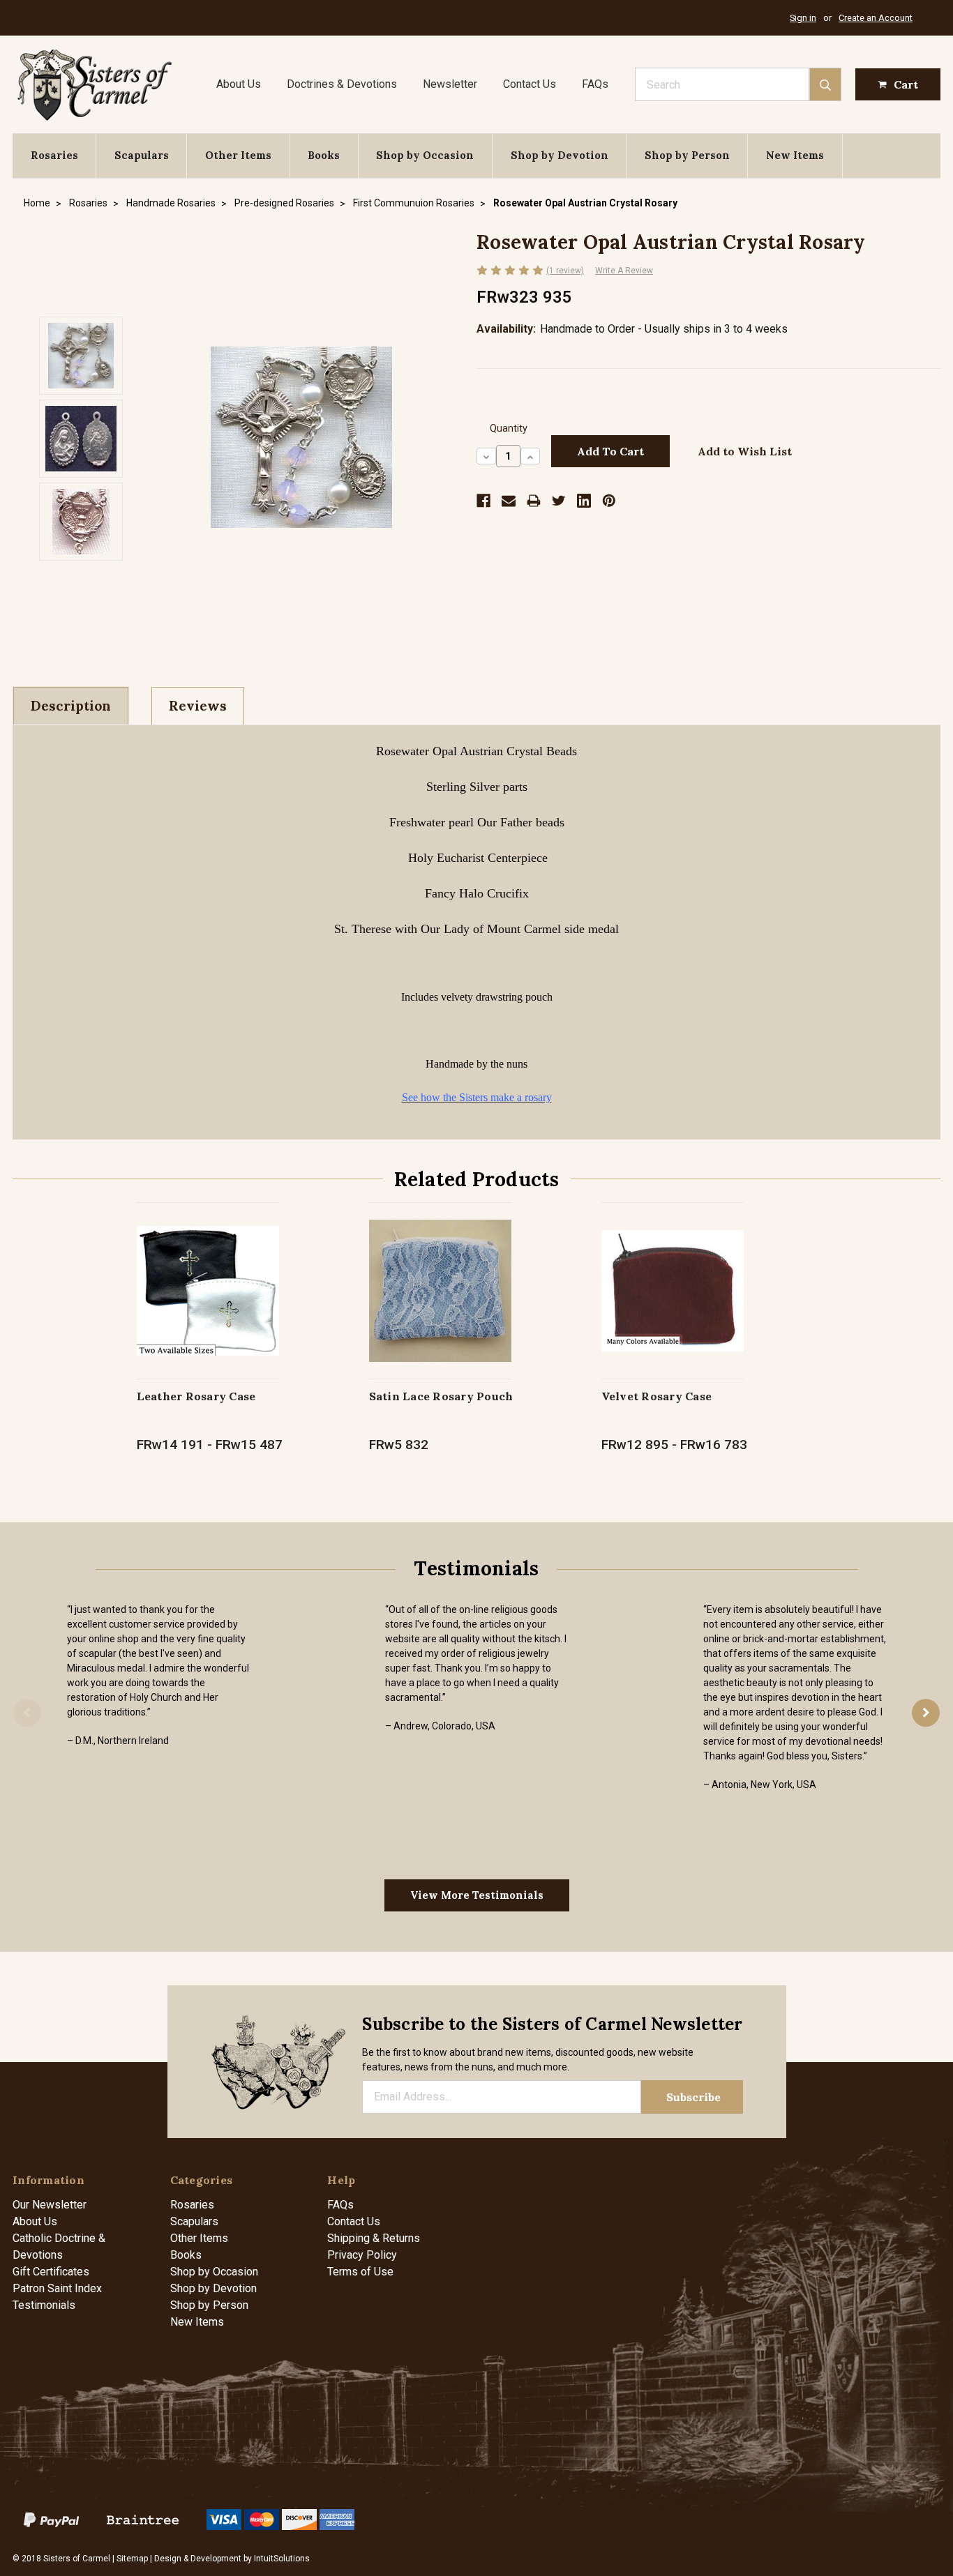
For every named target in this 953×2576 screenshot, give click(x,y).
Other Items (238, 155)
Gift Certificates (51, 2272)
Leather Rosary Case (196, 1396)
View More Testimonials (477, 1895)
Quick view (208, 1276)
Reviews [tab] (198, 706)
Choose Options (208, 1305)
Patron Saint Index (57, 2288)
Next (926, 1713)
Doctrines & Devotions (342, 84)
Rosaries (54, 155)
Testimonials (44, 2305)
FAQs (595, 84)
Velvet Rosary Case (657, 1396)
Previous (27, 1713)
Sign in (803, 18)
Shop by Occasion (425, 155)
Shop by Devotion (560, 155)
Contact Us (530, 84)
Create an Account (876, 18)
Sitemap (132, 2559)
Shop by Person (687, 155)
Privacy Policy (362, 2255)
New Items (795, 155)
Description (71, 706)
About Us (239, 84)
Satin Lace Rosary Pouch (441, 1396)
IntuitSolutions (282, 2559)
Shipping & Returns (374, 2238)
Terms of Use (360, 2272)
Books (324, 155)
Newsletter (450, 84)
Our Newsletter (50, 2205)
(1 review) (565, 271)
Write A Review (624, 271)
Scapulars (142, 155)
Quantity (509, 429)
